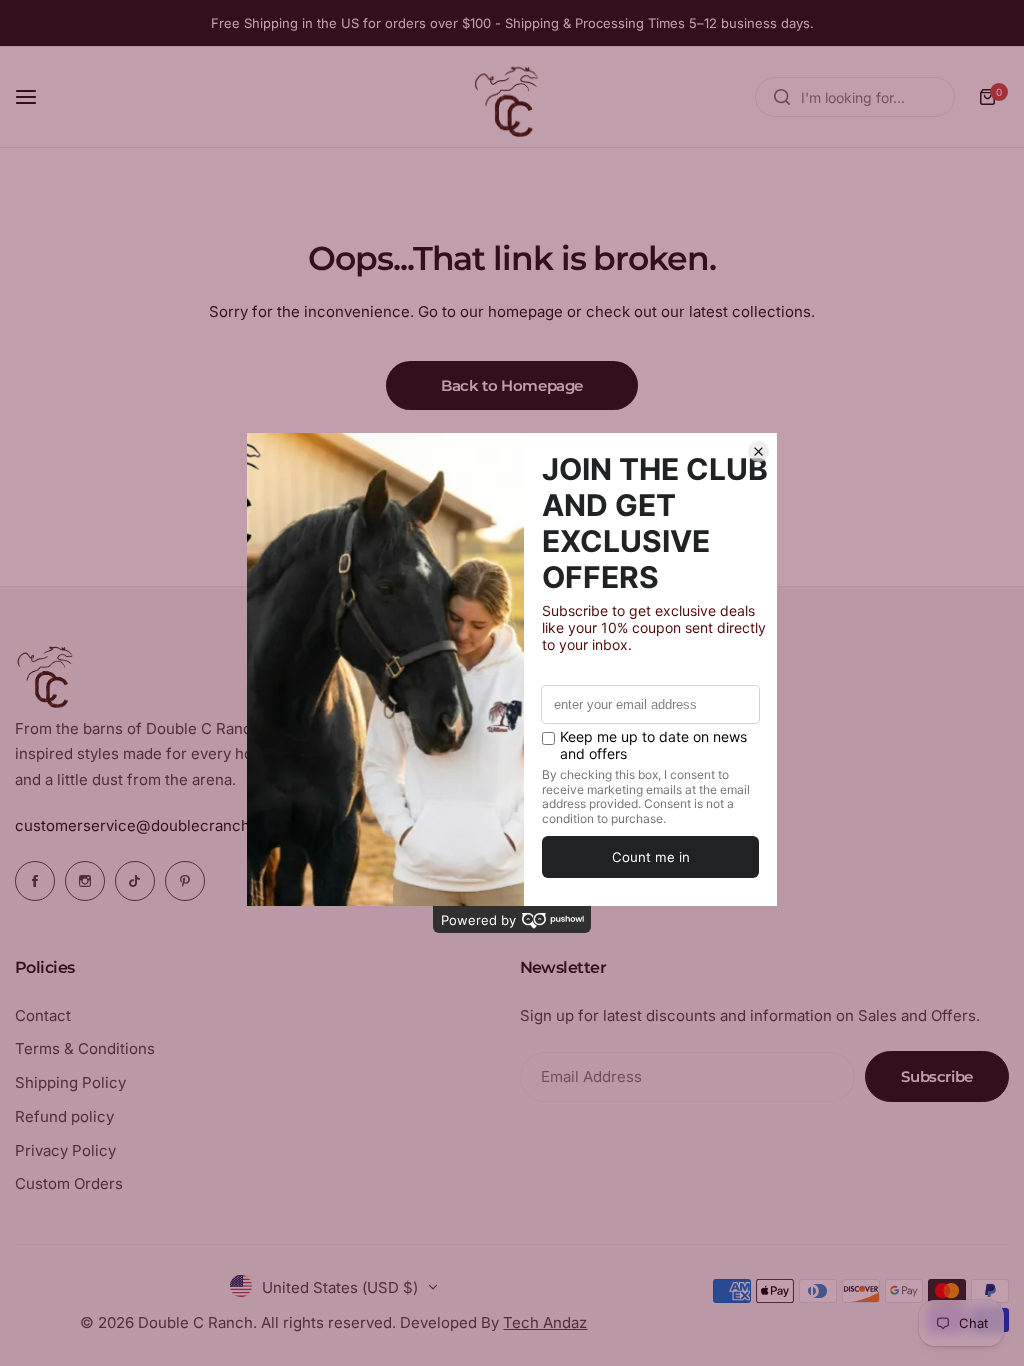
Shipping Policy (70, 1082)
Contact (43, 1015)
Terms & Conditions (85, 1048)
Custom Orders (69, 1183)
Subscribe (937, 1076)
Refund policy (64, 1116)
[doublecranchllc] (512, 97)
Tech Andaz (545, 1322)
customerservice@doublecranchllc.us (151, 825)
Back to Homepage (512, 385)
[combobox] (855, 97)
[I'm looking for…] (782, 97)
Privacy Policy (65, 1150)
